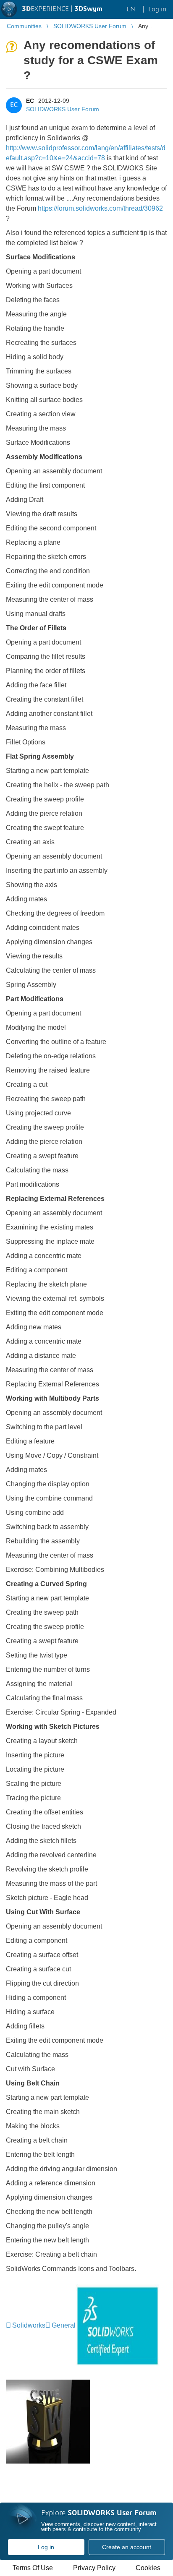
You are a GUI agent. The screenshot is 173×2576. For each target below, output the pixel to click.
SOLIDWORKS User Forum (63, 109)
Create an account (127, 2547)
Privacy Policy (94, 2568)
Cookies (148, 2568)
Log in (46, 2547)
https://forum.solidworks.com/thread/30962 (100, 208)
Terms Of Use (33, 2568)
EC (30, 101)
